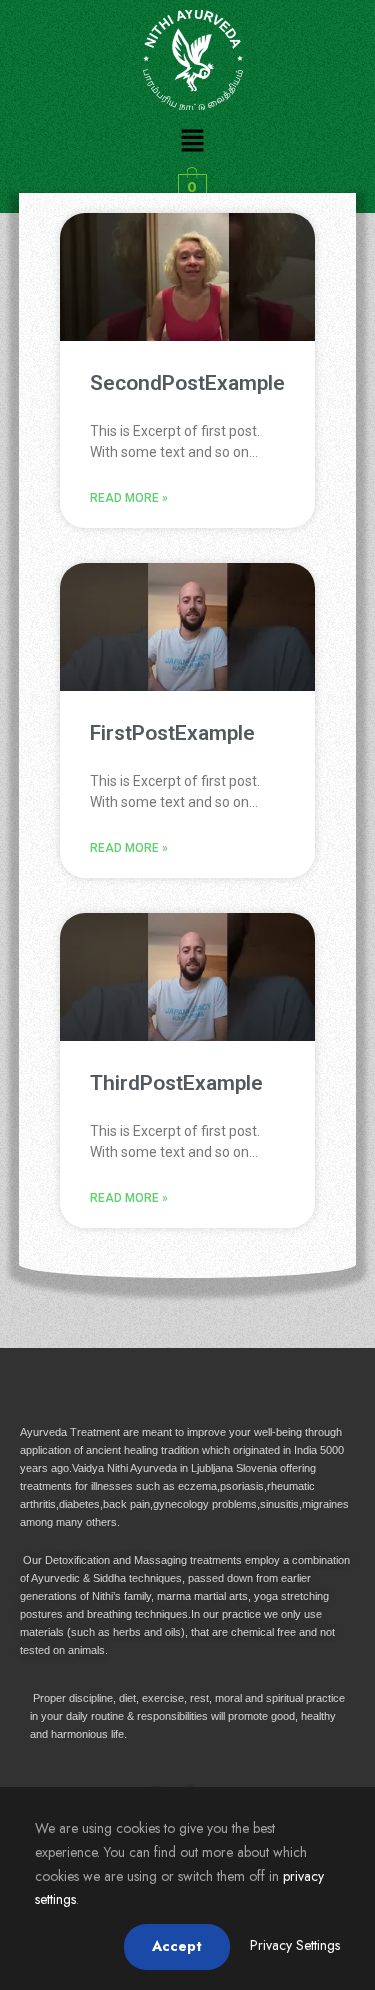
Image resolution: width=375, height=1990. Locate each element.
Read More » (129, 498)
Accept (177, 1946)
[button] (192, 141)
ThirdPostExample (176, 1083)
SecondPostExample (187, 383)
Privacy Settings (295, 1945)
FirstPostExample (172, 733)
